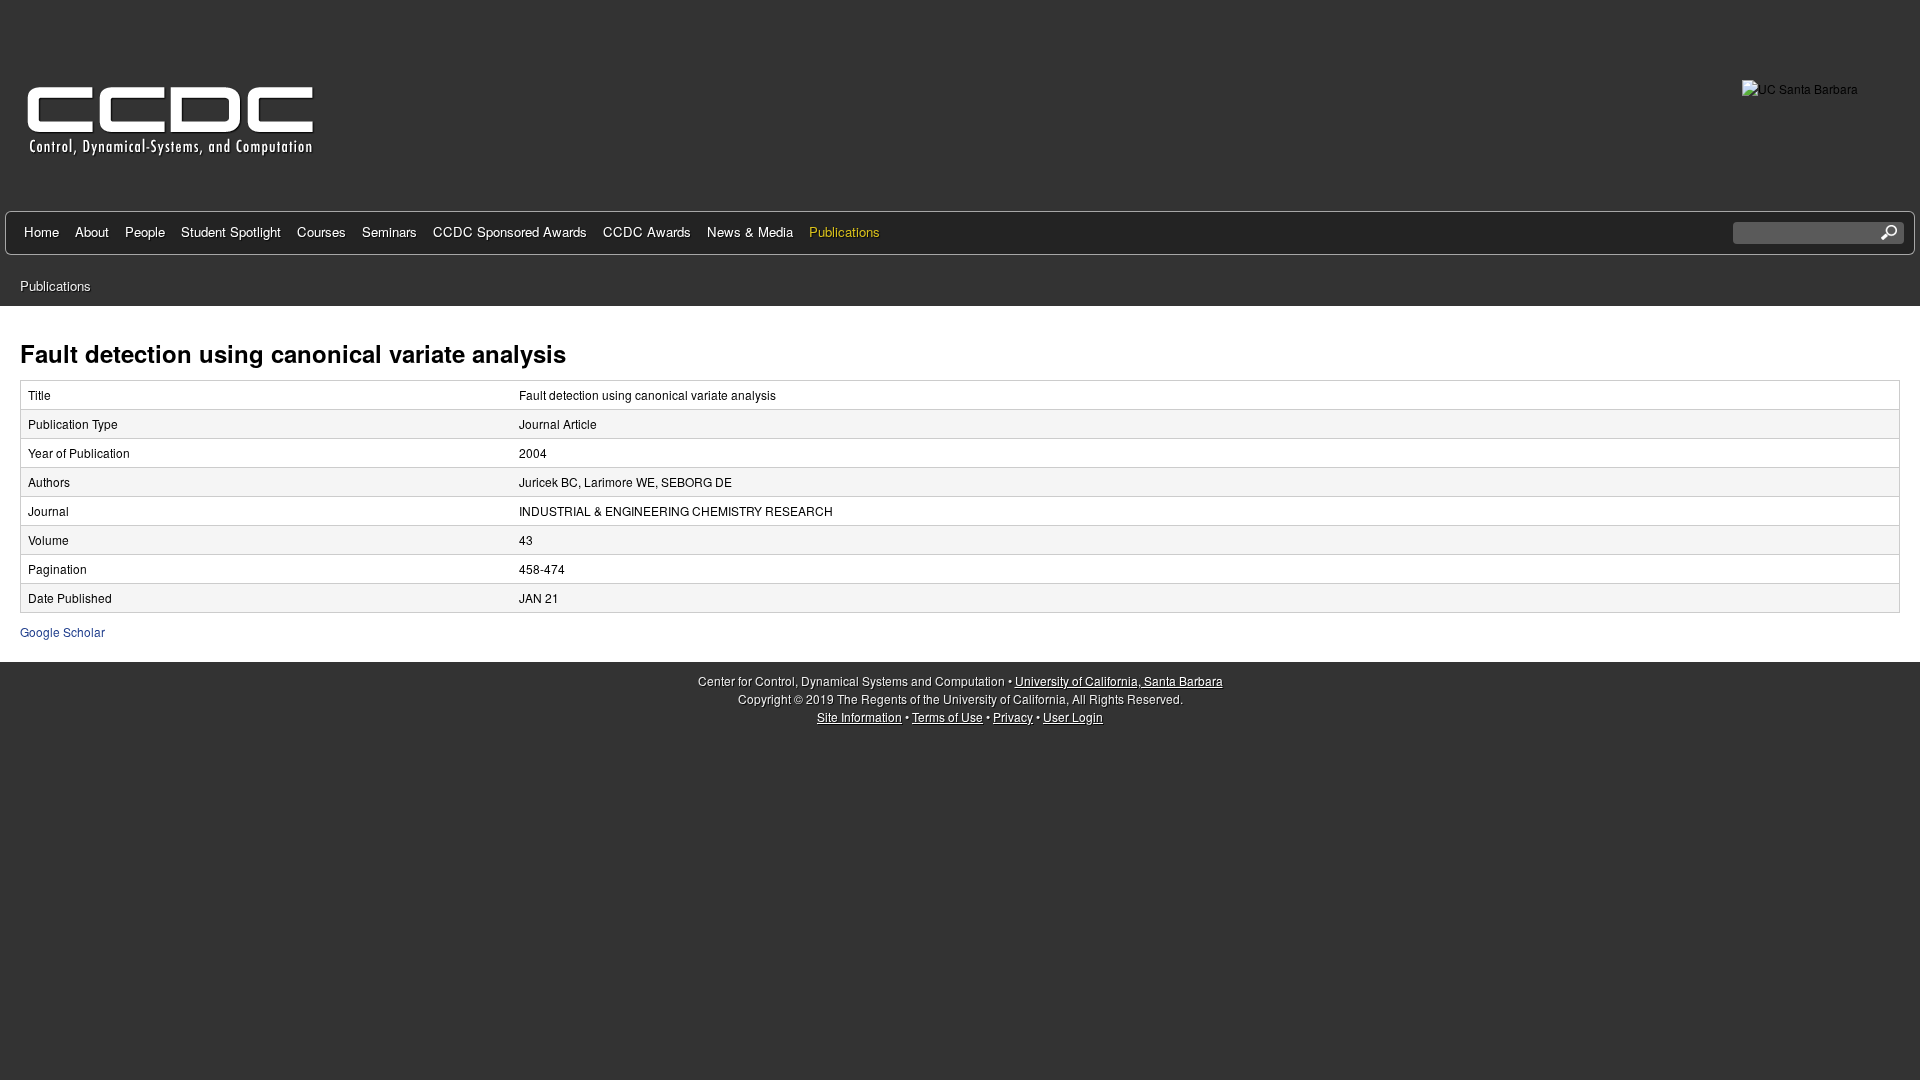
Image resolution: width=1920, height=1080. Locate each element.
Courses (321, 231)
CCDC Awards (647, 231)
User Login (1073, 716)
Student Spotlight (231, 231)
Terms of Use (947, 716)
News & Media (750, 231)
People (145, 231)
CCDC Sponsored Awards (510, 231)
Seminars (389, 231)
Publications (844, 231)
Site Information (859, 716)
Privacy (1013, 716)
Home (41, 231)
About (92, 231)
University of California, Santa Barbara (1119, 680)
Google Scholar (62, 631)
